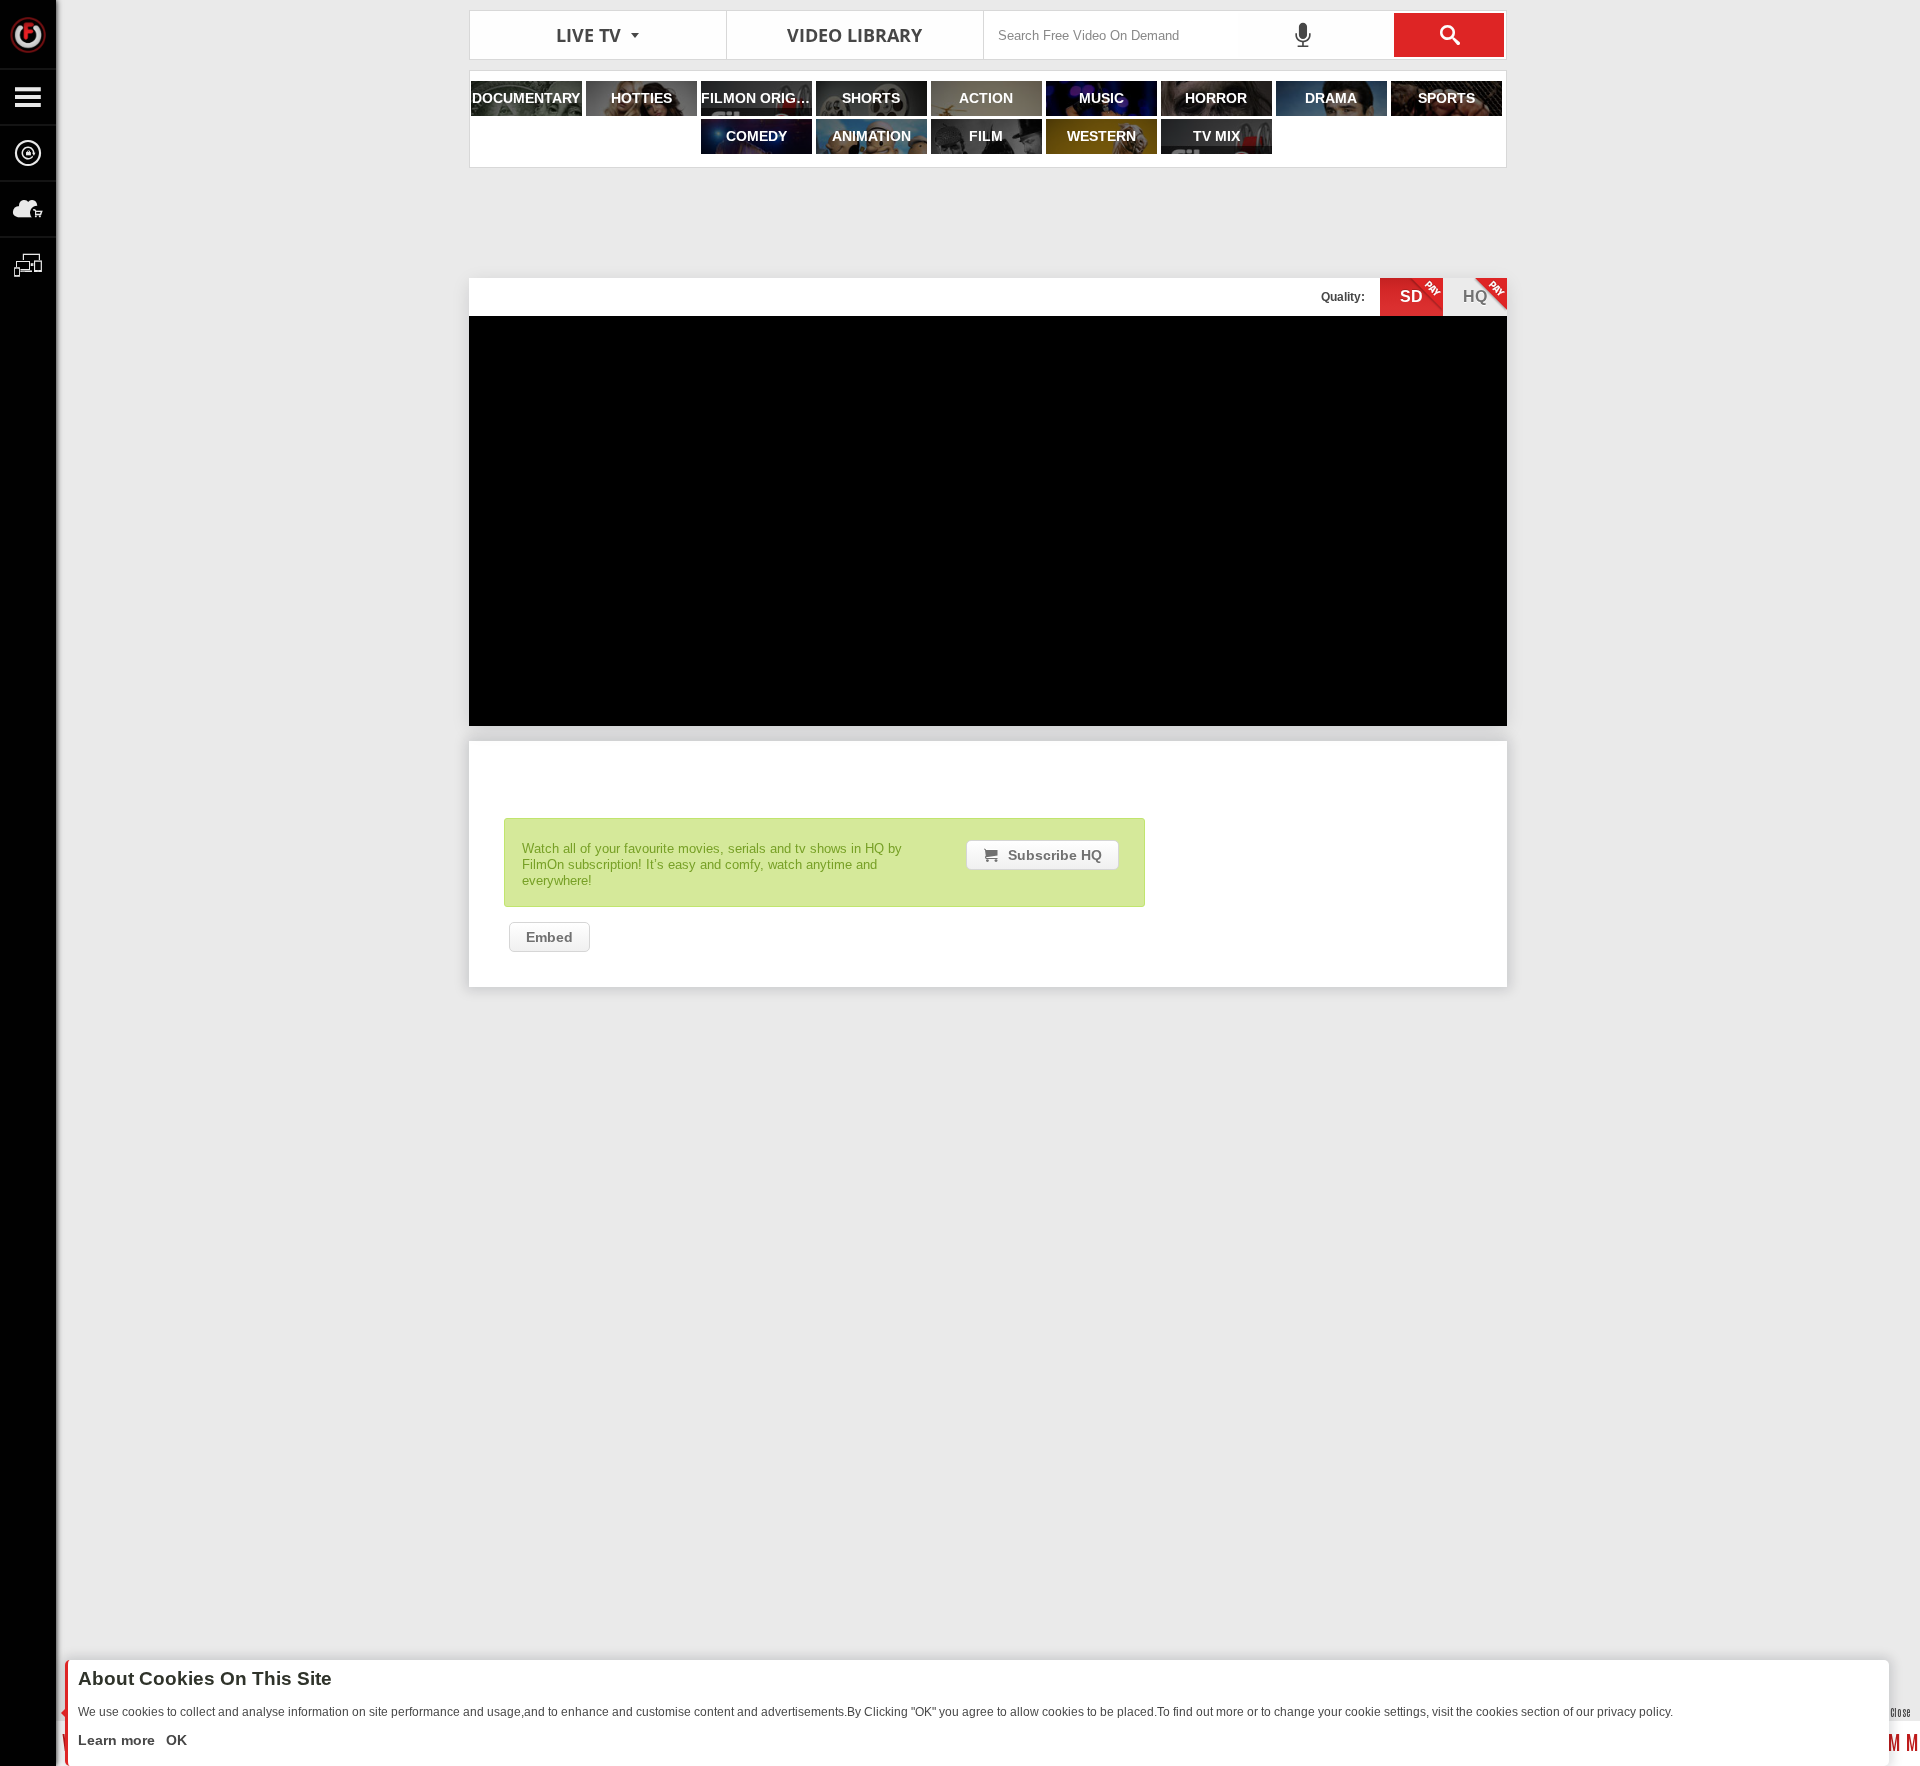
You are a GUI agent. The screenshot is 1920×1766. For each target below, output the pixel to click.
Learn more (118, 1740)
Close (1900, 1711)
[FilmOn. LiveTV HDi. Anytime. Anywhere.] (28, 34)
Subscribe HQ (1055, 855)
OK (174, 1740)
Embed (549, 937)
